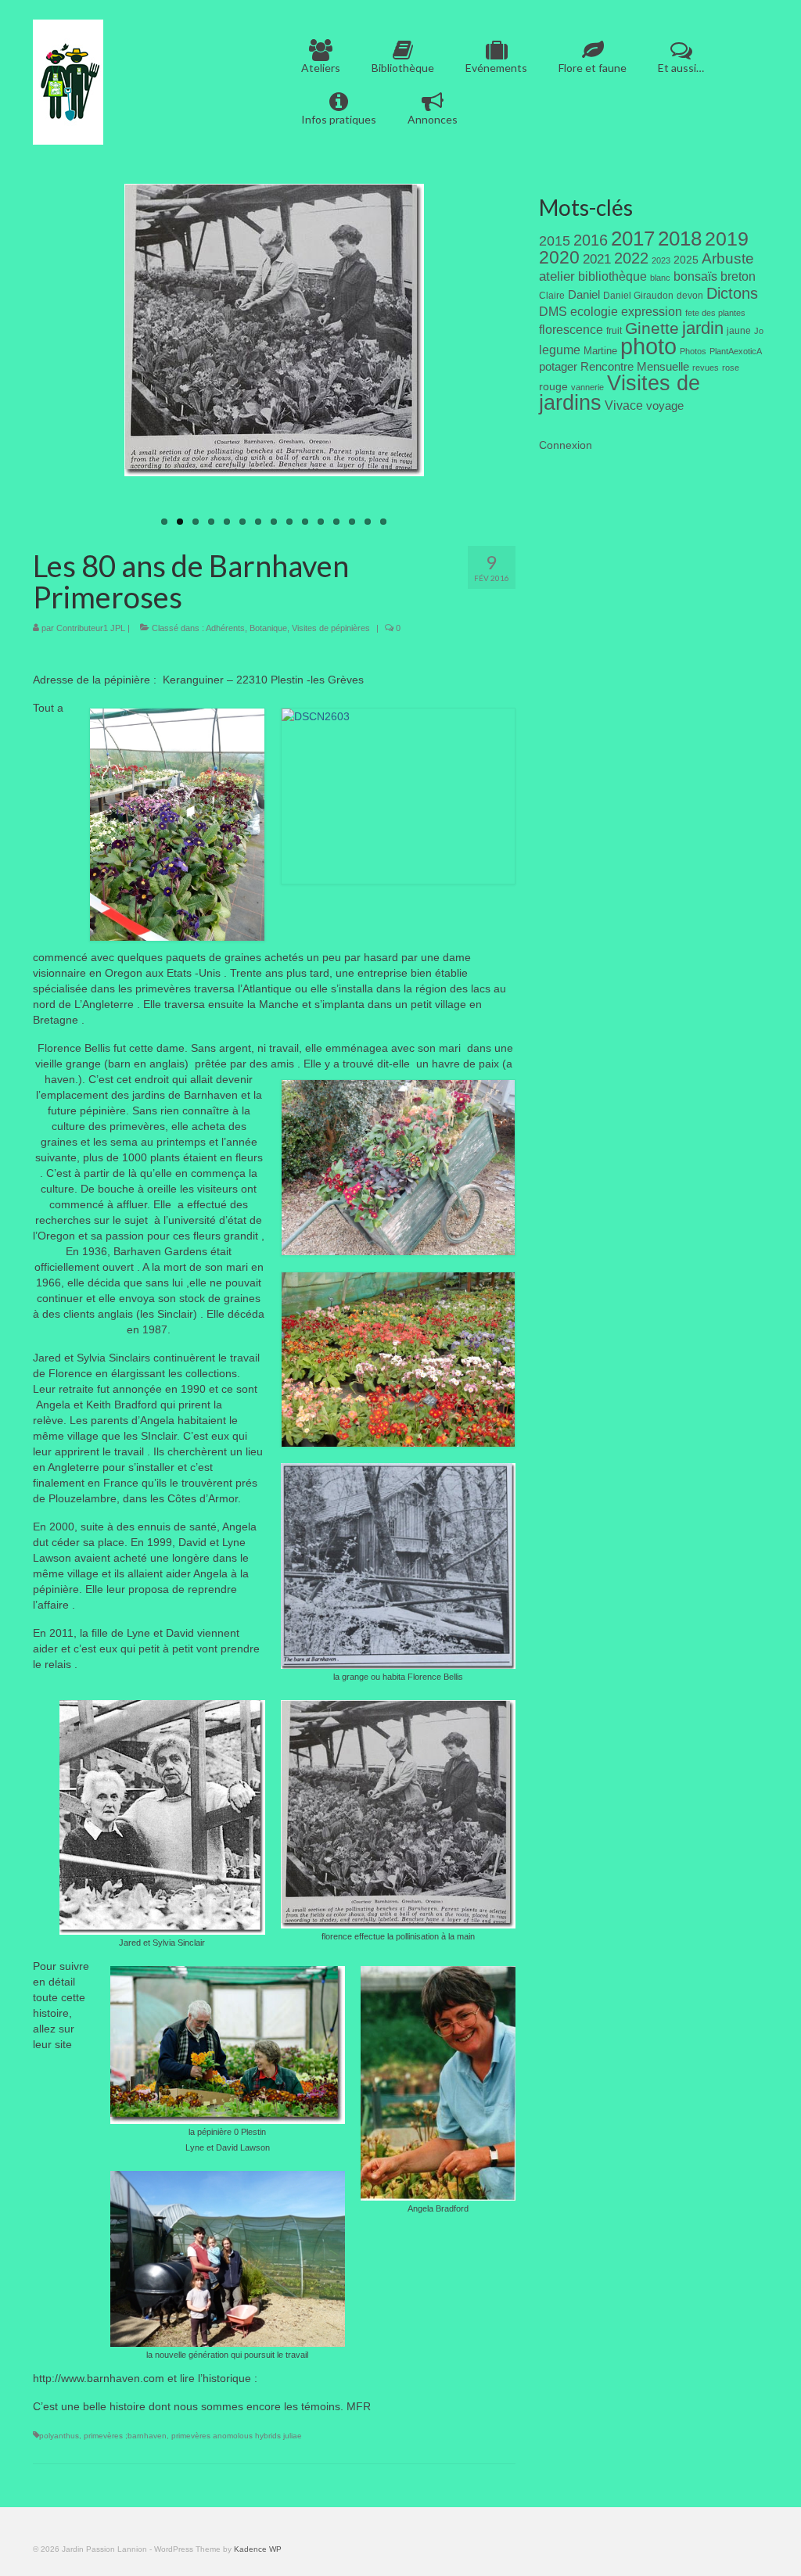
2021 (597, 259)
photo (648, 346)
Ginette (652, 328)
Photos (693, 351)
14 (368, 522)
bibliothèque (612, 276)
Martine (600, 351)
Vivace (624, 405)
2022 (631, 258)
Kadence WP (258, 2549)
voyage (665, 405)
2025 (686, 260)
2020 (559, 257)
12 (336, 522)
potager (558, 366)
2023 (661, 260)
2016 (591, 240)
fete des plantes (715, 313)
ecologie (594, 311)
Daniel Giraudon (638, 296)
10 (305, 522)
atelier (557, 276)
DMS (553, 311)
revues (706, 368)
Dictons (732, 293)
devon (690, 296)
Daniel (584, 295)
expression (652, 311)
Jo (759, 331)
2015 (555, 241)
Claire (552, 296)
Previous (104, 359)
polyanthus (59, 2436)
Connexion (566, 445)
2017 (633, 239)
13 (352, 522)
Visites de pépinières (331, 628)
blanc (660, 278)
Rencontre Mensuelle (635, 367)
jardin (703, 328)
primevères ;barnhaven (125, 2436)
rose (731, 368)
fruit (614, 331)
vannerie (587, 387)
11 (321, 522)
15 (383, 522)
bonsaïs (695, 276)
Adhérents (225, 628)
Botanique (268, 628)
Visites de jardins (620, 393)
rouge (553, 387)
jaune (739, 331)
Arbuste (728, 258)
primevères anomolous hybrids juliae (237, 2436)
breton (738, 276)
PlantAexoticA (736, 351)
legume (560, 350)
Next (444, 359)
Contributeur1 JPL (91, 628)
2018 (680, 239)
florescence (571, 330)
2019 (727, 239)
